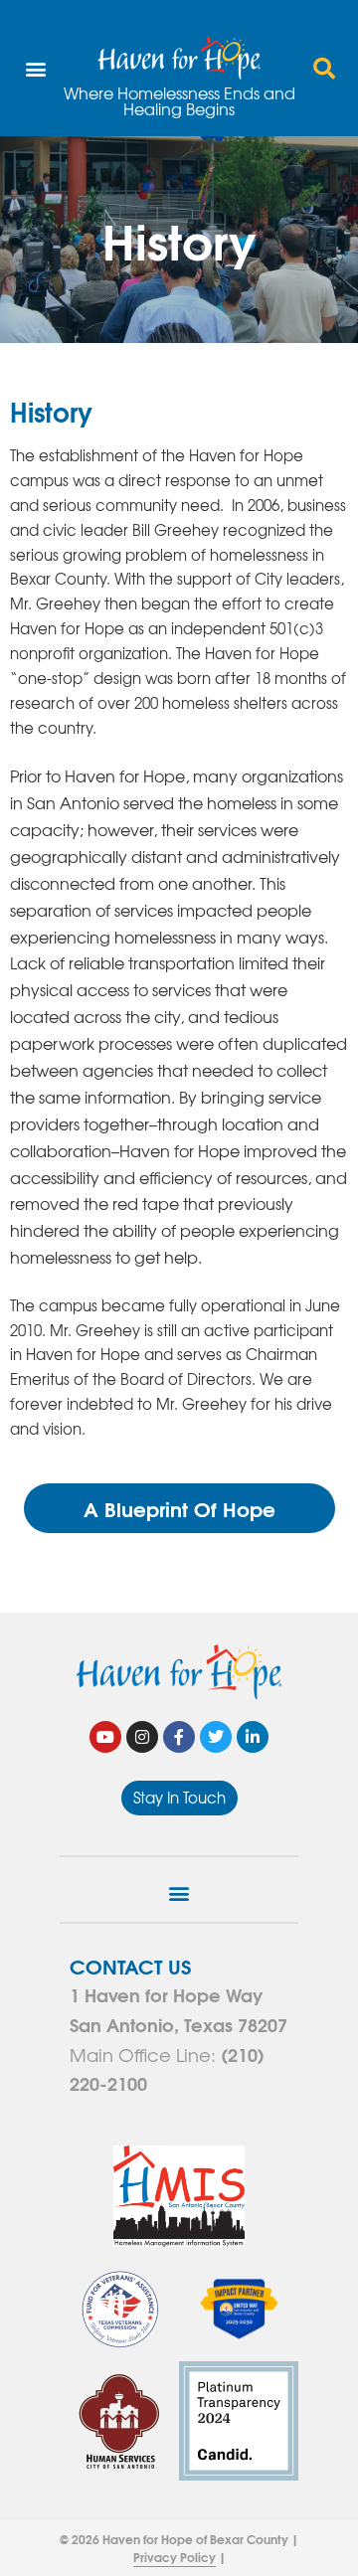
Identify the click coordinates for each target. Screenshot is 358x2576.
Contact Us (130, 1965)
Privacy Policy (175, 2557)
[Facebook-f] (179, 1737)
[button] (35, 68)
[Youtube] (105, 1737)
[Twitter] (216, 1737)
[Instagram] (142, 1737)
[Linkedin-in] (253, 1737)
